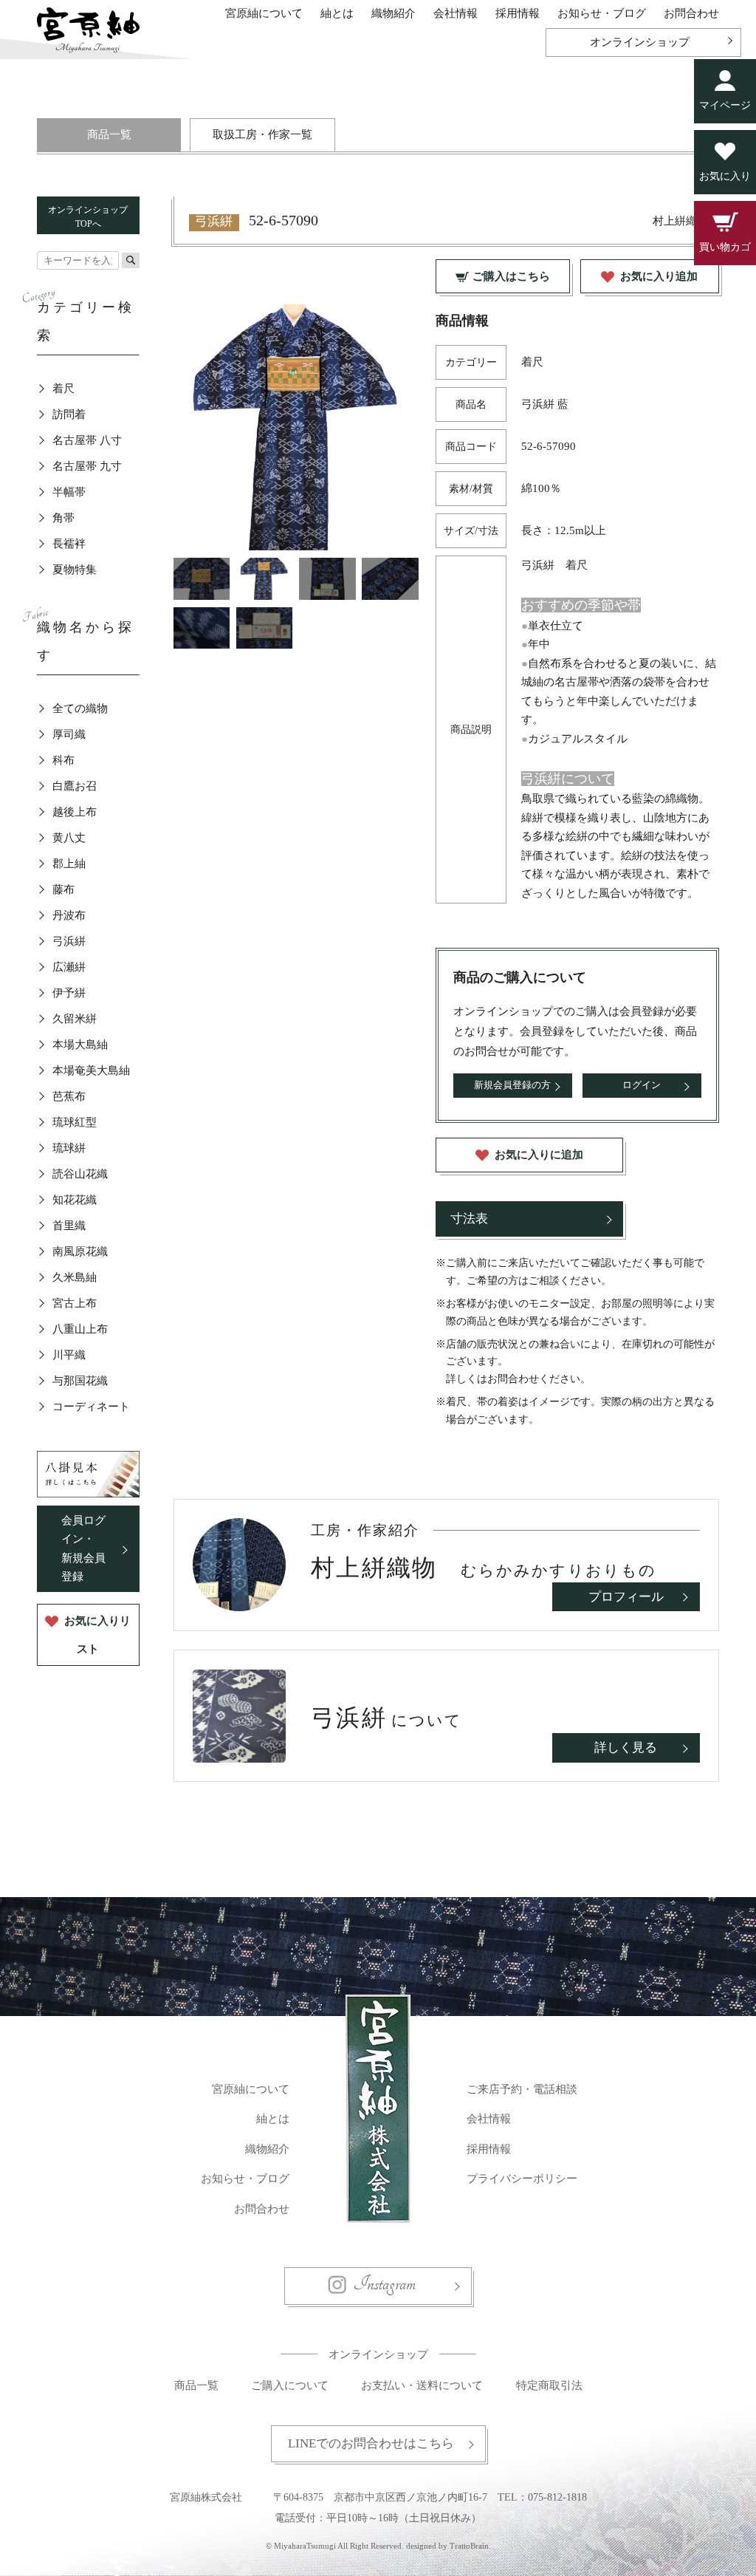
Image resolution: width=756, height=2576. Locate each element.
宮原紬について (264, 13)
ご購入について (290, 2385)
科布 (63, 760)
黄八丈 (69, 838)
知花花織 (75, 1200)
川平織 (69, 1355)
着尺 (63, 389)
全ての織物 (80, 708)
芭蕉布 (69, 1096)
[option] (296, 427)
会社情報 (456, 13)
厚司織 (69, 734)
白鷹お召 (75, 786)
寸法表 (469, 1219)
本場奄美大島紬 (91, 1070)
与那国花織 (80, 1381)
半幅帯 (69, 492)
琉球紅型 (75, 1122)
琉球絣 (69, 1148)
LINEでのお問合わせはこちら (371, 2443)
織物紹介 (394, 13)
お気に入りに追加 (539, 1155)
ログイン (642, 1085)
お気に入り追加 (659, 276)
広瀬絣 (69, 967)
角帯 (63, 518)
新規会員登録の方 (512, 1085)
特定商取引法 (549, 2385)
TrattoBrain (469, 2546)
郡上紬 (69, 864)
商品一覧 (109, 134)
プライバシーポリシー (522, 2179)
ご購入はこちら (511, 276)
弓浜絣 (69, 941)
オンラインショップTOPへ (88, 217)
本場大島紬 (80, 1045)
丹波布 (69, 915)
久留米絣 (75, 1019)
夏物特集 (75, 570)
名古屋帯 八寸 (87, 440)
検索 (131, 260)
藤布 (63, 889)
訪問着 (69, 414)
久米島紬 (75, 1277)
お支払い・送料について (422, 2385)
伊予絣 (69, 993)
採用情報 (518, 13)
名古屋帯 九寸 (87, 466)
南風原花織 (80, 1251)
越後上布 (75, 812)
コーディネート (91, 1407)
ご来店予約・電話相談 (522, 2089)
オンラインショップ (640, 42)
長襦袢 (69, 544)
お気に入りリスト (97, 1635)
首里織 (69, 1226)
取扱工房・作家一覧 (262, 134)
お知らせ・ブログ (602, 13)
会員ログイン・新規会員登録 (83, 1549)
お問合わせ (691, 13)
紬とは (337, 13)
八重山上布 (80, 1329)
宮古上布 (75, 1303)
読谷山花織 (80, 1174)
